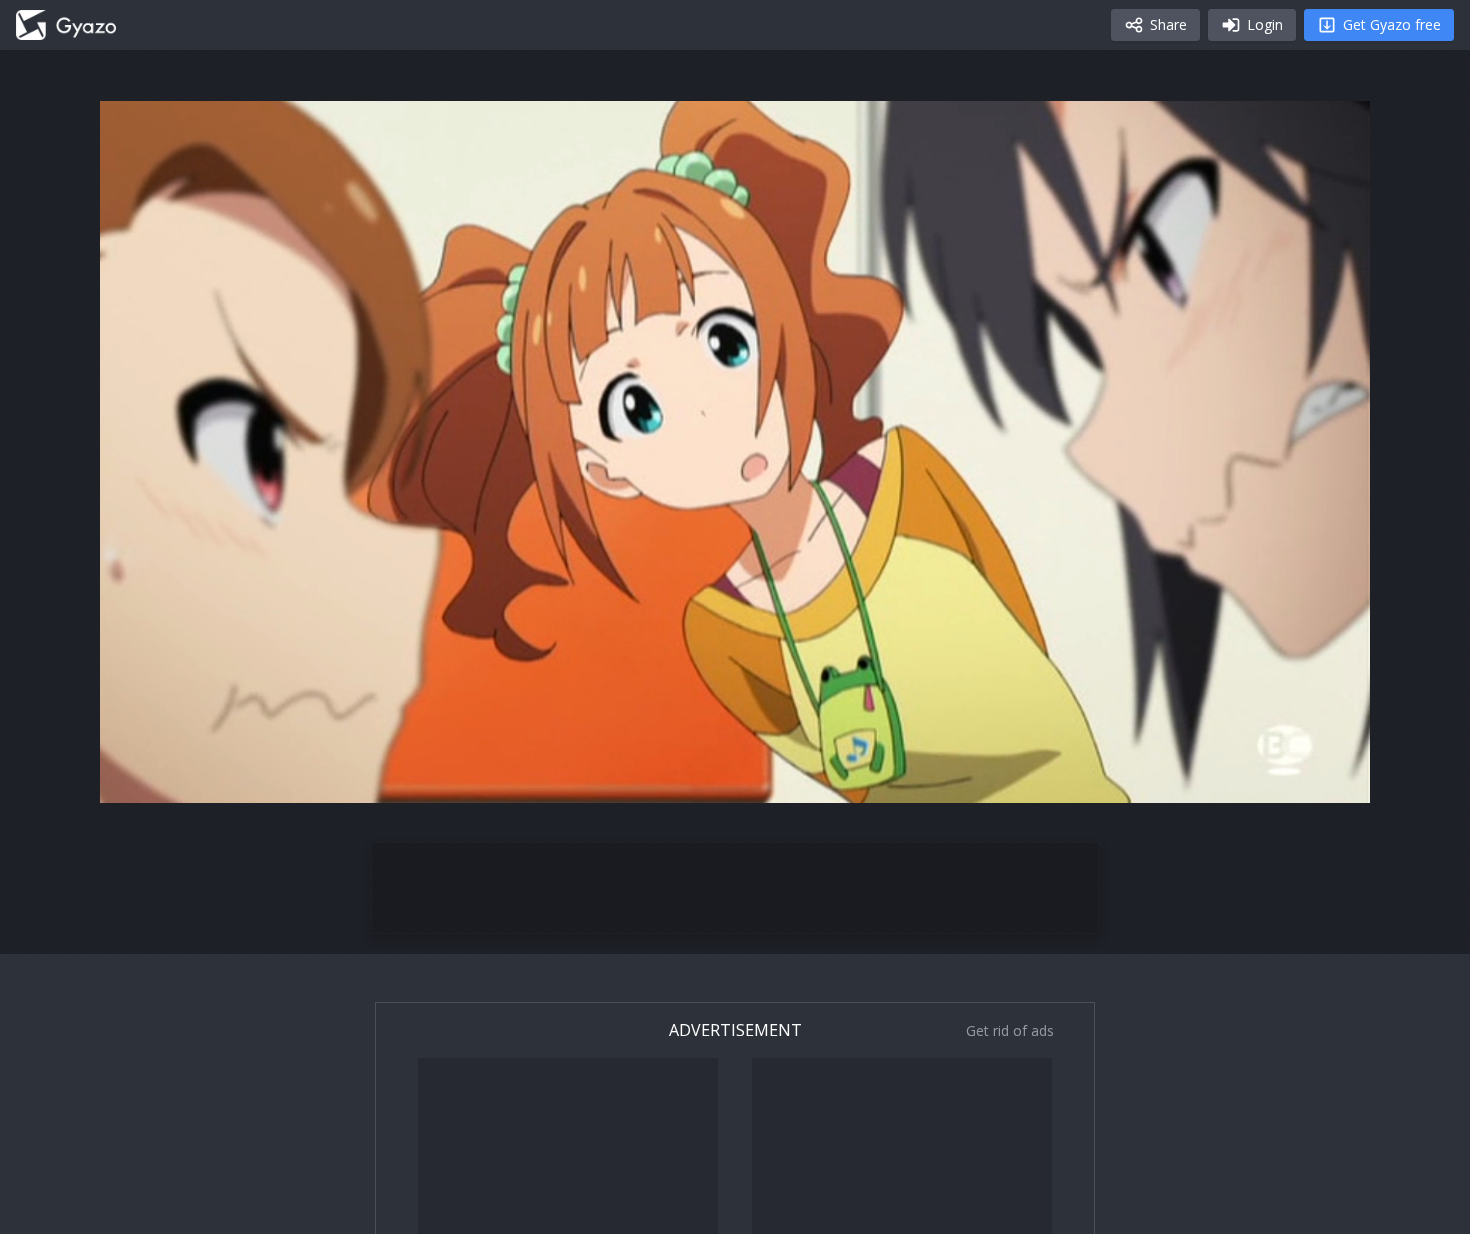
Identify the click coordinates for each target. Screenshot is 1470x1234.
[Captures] (66, 25)
